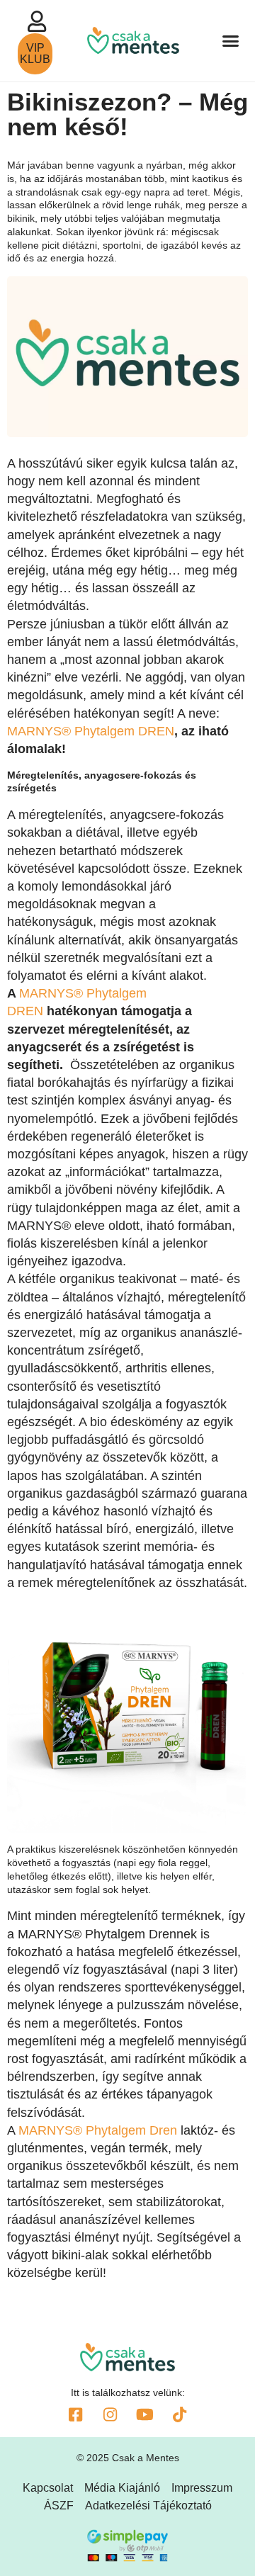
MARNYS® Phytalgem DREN (91, 731)
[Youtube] (145, 2414)
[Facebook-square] (76, 2414)
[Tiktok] (180, 2414)
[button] (231, 41)
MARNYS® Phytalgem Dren (98, 2130)
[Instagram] (110, 2414)
